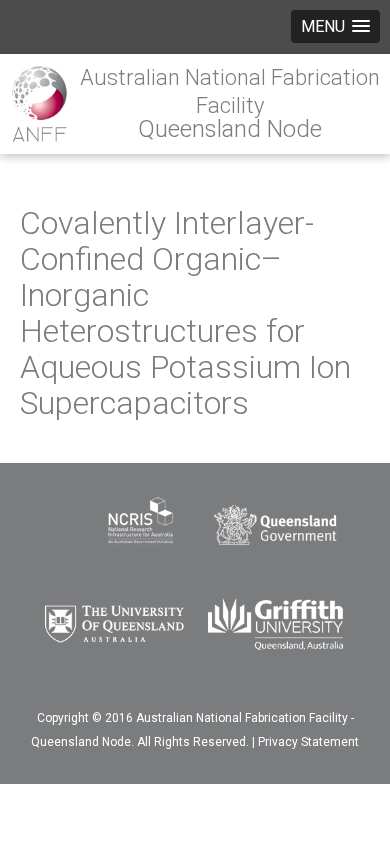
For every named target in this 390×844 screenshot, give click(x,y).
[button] (335, 26)
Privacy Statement (308, 742)
